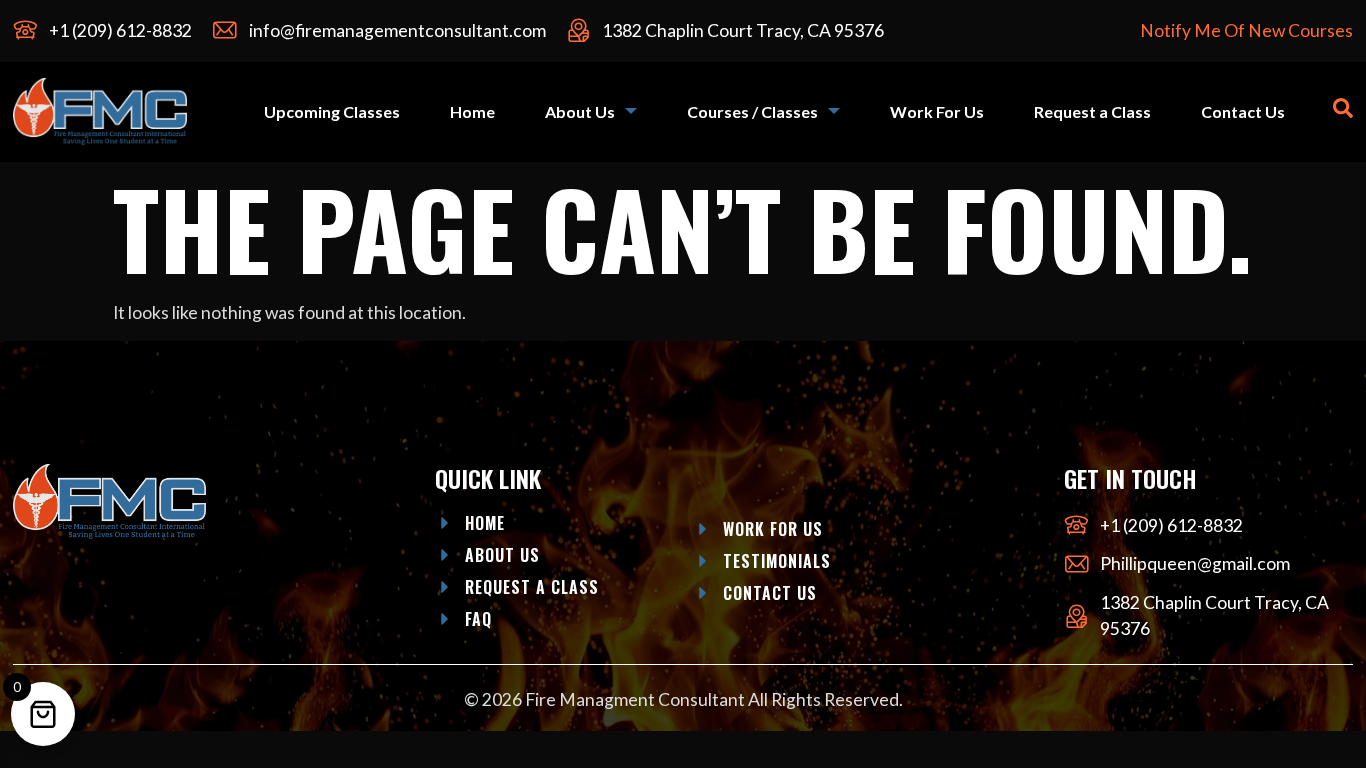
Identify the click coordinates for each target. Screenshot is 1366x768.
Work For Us (937, 111)
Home (472, 111)
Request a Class (1092, 111)
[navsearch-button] (1343, 111)
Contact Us (1243, 111)
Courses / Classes (752, 111)
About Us (580, 111)
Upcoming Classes (332, 111)
